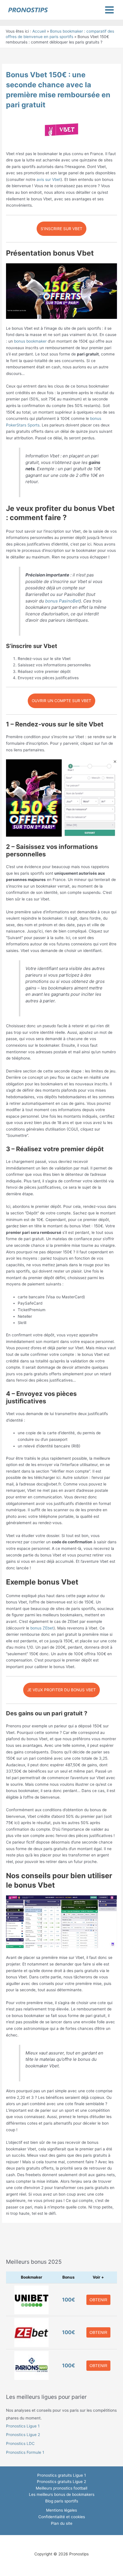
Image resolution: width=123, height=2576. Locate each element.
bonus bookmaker (30, 341)
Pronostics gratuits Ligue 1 (61, 2475)
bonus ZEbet (42, 1628)
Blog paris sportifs (62, 2501)
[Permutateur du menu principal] (110, 10)
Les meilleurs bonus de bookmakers (62, 2494)
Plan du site (62, 2523)
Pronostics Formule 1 (25, 2452)
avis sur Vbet (49, 179)
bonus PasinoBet (62, 601)
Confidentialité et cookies (62, 2517)
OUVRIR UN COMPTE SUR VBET (61, 701)
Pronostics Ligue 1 (23, 2426)
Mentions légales (61, 2510)
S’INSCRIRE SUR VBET (61, 229)
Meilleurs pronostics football (61, 2488)
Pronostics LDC (20, 2443)
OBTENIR (98, 2300)
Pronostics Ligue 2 (23, 2435)
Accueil (39, 31)
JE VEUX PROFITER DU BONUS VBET (61, 1690)
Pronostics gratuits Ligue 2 (61, 2482)
